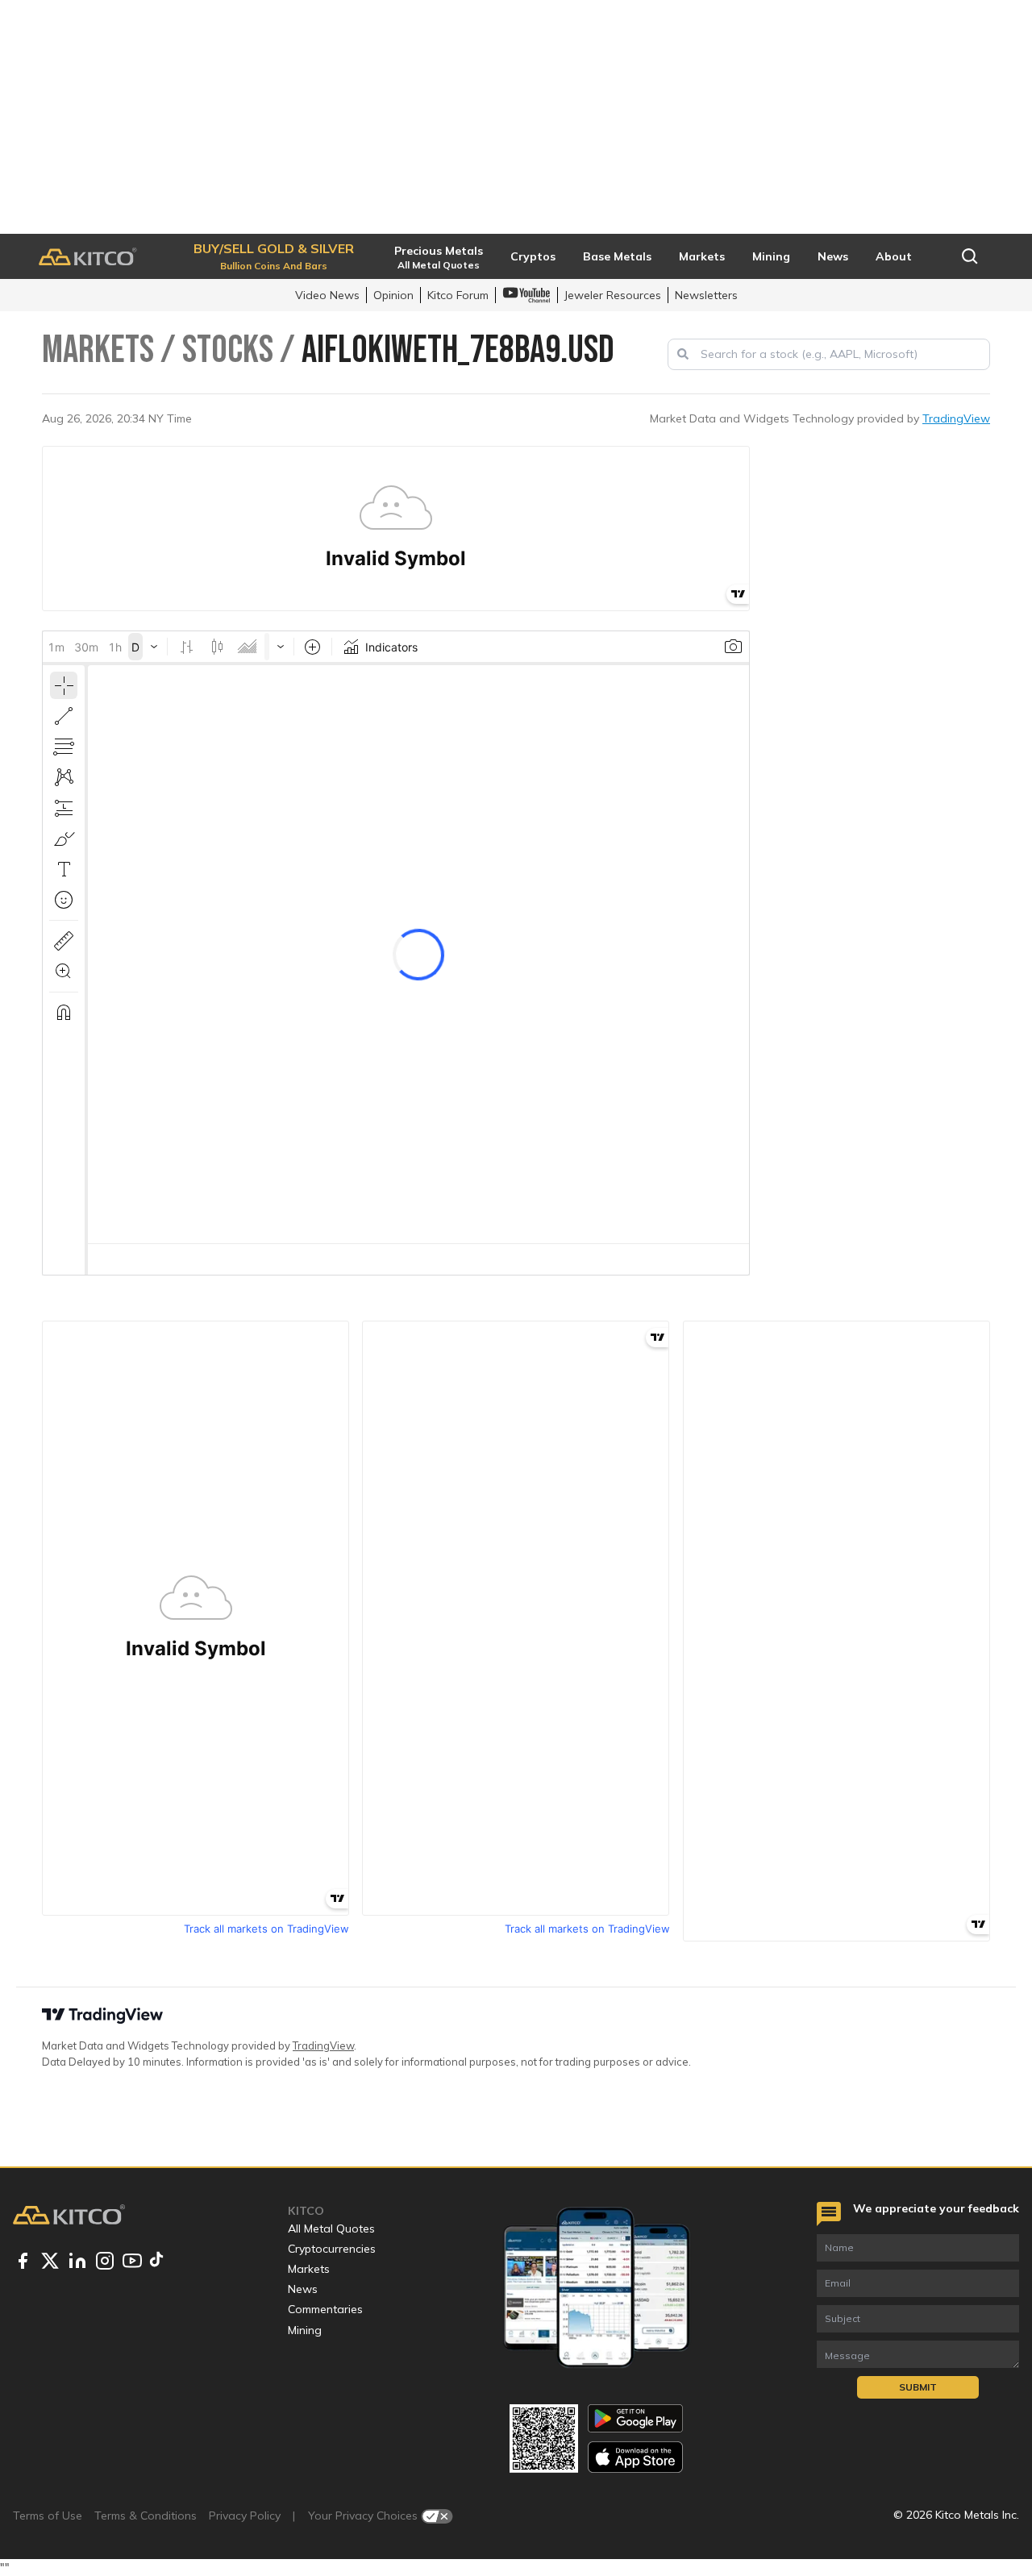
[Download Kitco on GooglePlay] (635, 2418)
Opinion (393, 295)
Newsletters (706, 295)
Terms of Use (48, 2516)
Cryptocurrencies (332, 2249)
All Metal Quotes (331, 2229)
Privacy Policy (245, 2516)
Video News (327, 295)
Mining (305, 2330)
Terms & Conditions (146, 2516)
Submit (918, 2387)
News (303, 2289)
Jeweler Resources (613, 295)
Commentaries (325, 2309)
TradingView (956, 418)
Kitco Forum (458, 295)
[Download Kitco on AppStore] (635, 2457)
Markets (309, 2269)
